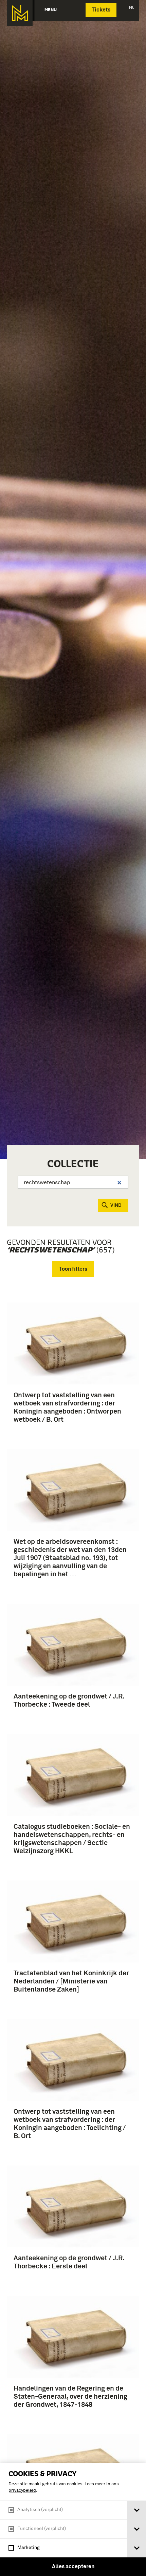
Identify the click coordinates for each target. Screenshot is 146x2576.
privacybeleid (22, 2491)
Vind (116, 1205)
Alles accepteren (73, 2567)
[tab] (137, 2510)
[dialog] (73, 2519)
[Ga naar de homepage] (20, 13)
